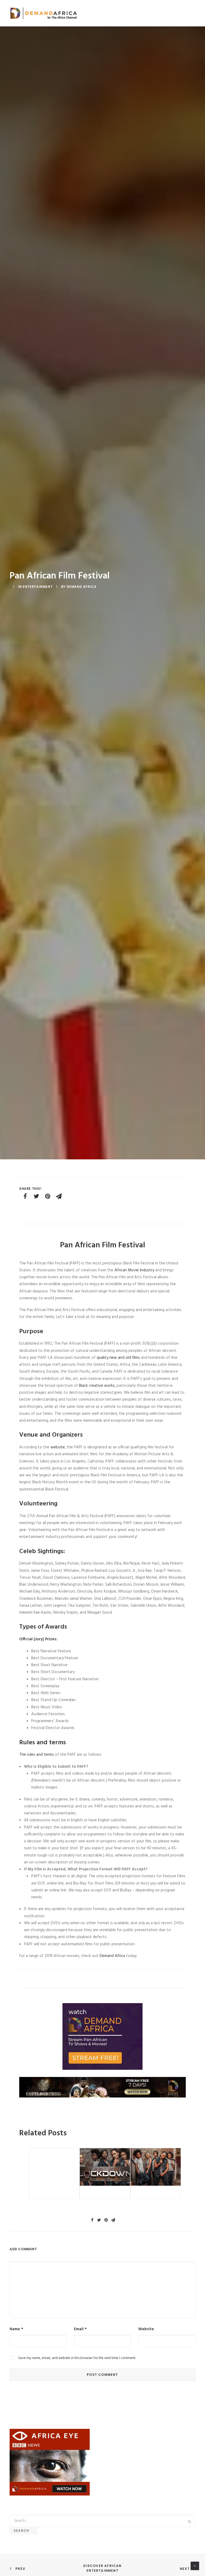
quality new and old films (119, 1358)
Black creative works (97, 1386)
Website (146, 2329)
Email (80, 2329)
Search (24, 2531)
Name (16, 2329)
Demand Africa (82, 587)
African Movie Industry (134, 1270)
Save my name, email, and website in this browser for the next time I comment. (77, 2358)
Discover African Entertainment (103, 2568)
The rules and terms (37, 1755)
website (57, 1447)
